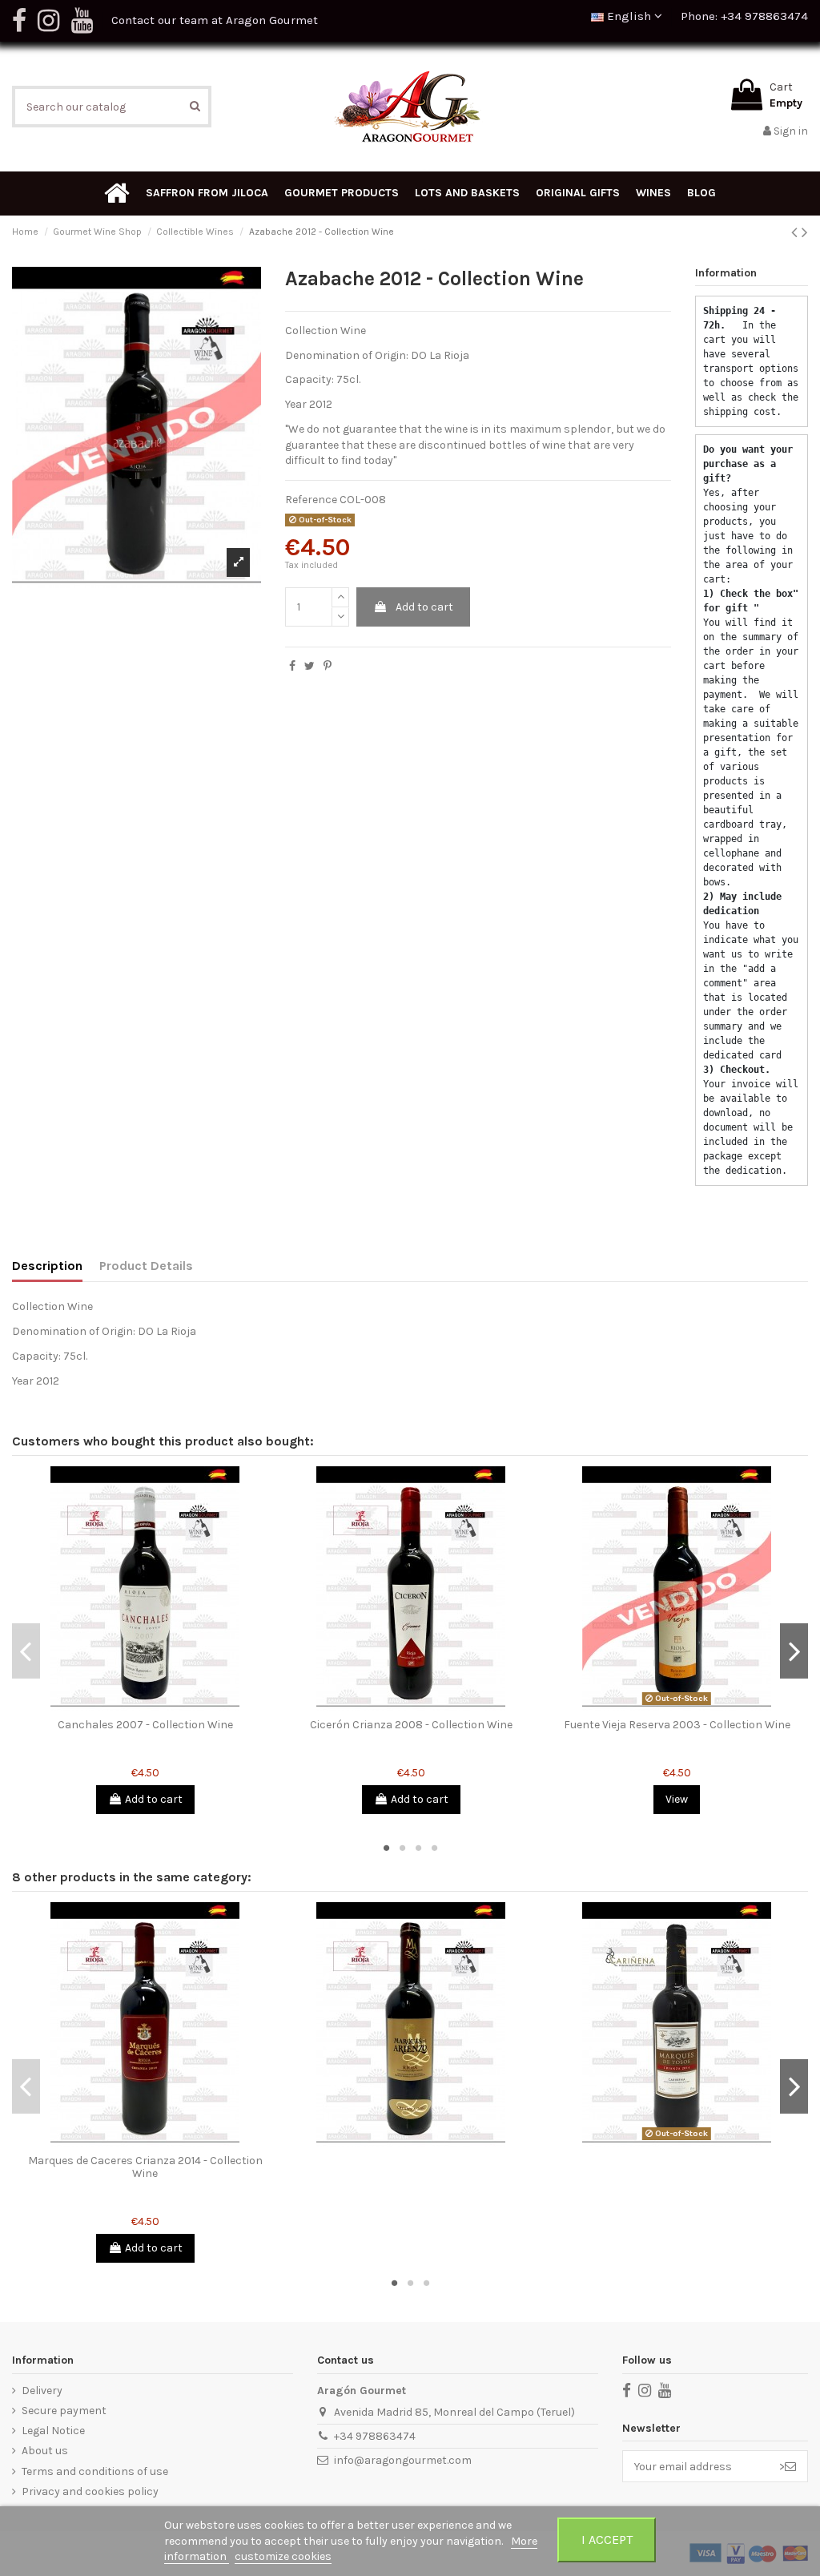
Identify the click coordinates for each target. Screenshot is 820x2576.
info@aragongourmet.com (403, 2460)
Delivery (42, 2391)
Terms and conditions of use (95, 2471)
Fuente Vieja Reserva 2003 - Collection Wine (677, 1725)
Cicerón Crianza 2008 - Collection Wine (411, 1725)
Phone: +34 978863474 (744, 16)
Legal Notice (53, 2431)
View (677, 1799)
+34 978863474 (375, 2436)
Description (47, 1266)
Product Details (146, 1266)
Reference (311, 500)
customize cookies (283, 2556)
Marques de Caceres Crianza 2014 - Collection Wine (145, 2167)
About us (45, 2451)
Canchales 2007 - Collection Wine (145, 1725)
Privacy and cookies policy (90, 2491)
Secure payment (64, 2411)
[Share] (292, 666)
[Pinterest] (328, 666)
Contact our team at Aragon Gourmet (215, 20)
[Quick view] (145, 1705)
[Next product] (805, 232)
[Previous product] (796, 232)
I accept (607, 2540)
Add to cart (424, 607)
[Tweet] (310, 666)
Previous (26, 1651)
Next (794, 1651)
